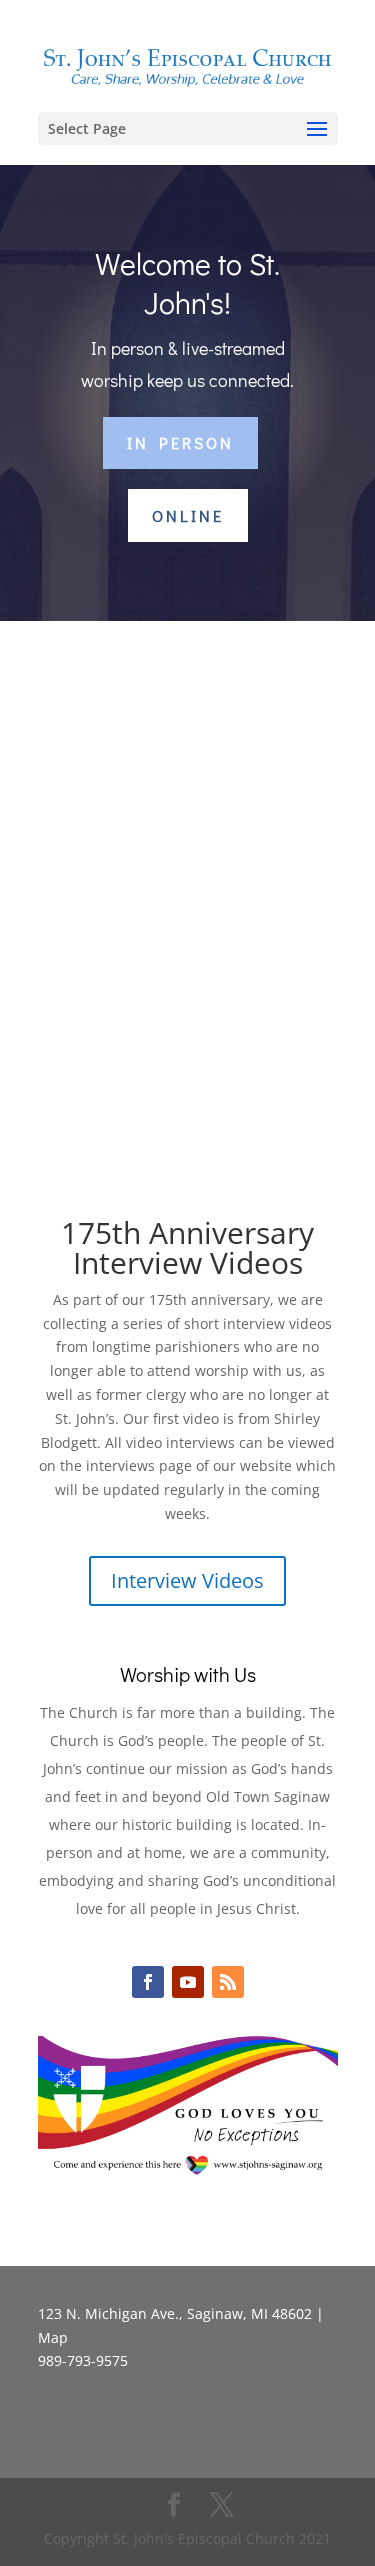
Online (188, 515)
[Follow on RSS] (228, 1982)
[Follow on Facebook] (148, 1982)
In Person (180, 442)
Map (53, 2337)
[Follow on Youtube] (188, 1982)
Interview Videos (187, 1580)
